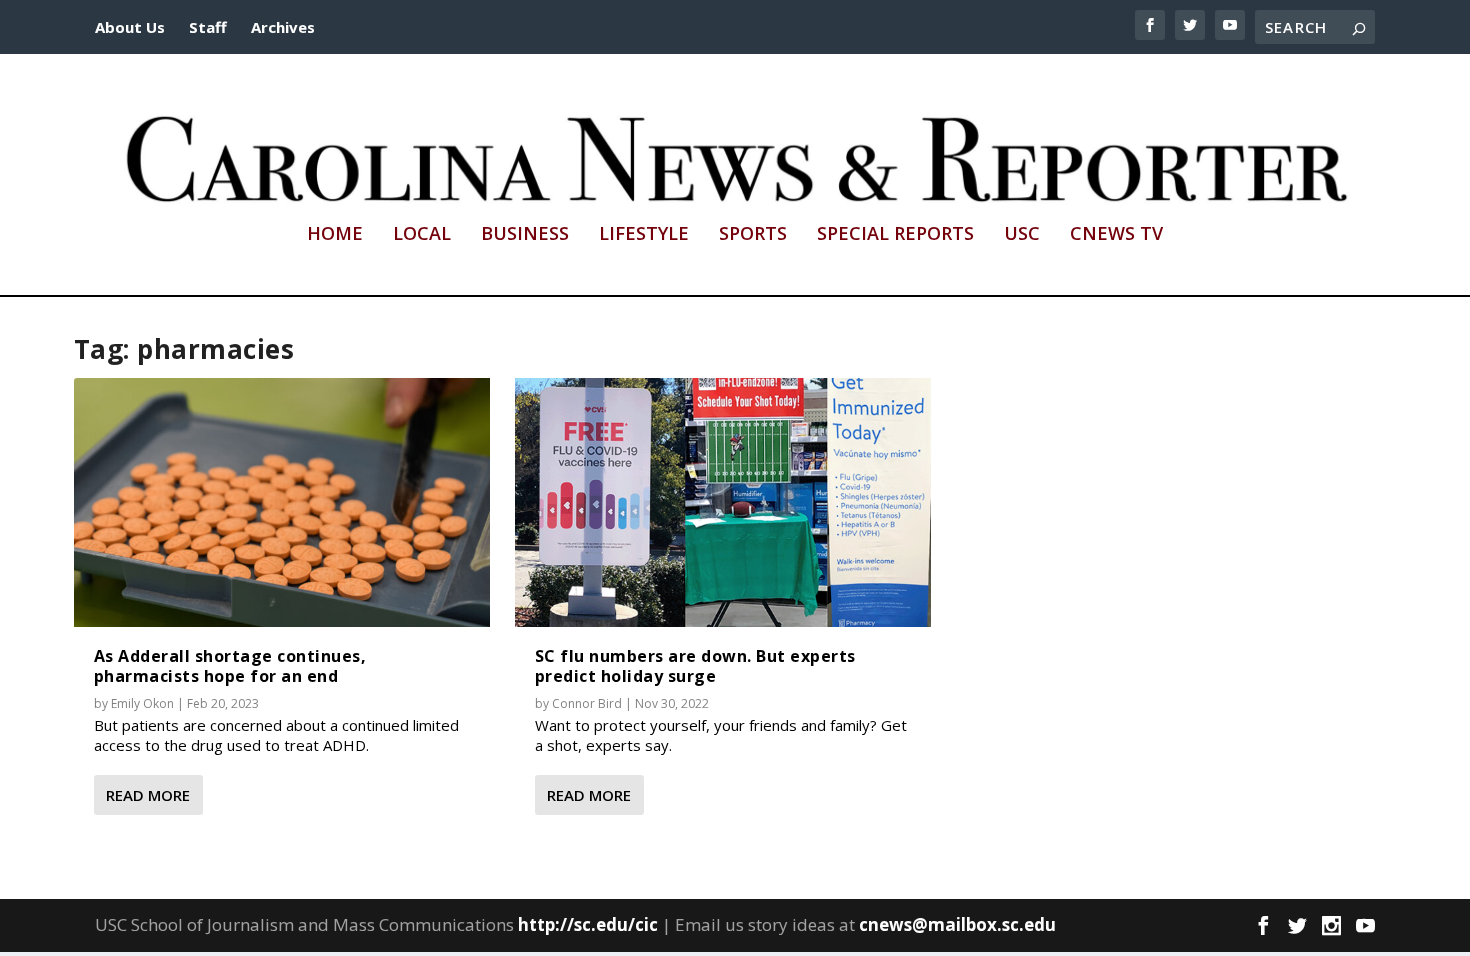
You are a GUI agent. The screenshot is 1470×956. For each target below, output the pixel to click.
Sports (753, 235)
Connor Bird (587, 703)
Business (525, 235)
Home (335, 235)
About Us (130, 27)
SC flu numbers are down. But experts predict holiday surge (695, 665)
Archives (283, 27)
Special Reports (895, 235)
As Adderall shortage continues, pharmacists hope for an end (230, 665)
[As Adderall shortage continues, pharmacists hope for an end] (282, 503)
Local (422, 235)
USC (1022, 235)
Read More (148, 795)
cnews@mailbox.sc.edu (957, 924)
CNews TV (1116, 235)
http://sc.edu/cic (588, 924)
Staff (208, 27)
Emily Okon (142, 703)
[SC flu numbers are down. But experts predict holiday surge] (723, 503)
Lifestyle (644, 235)
